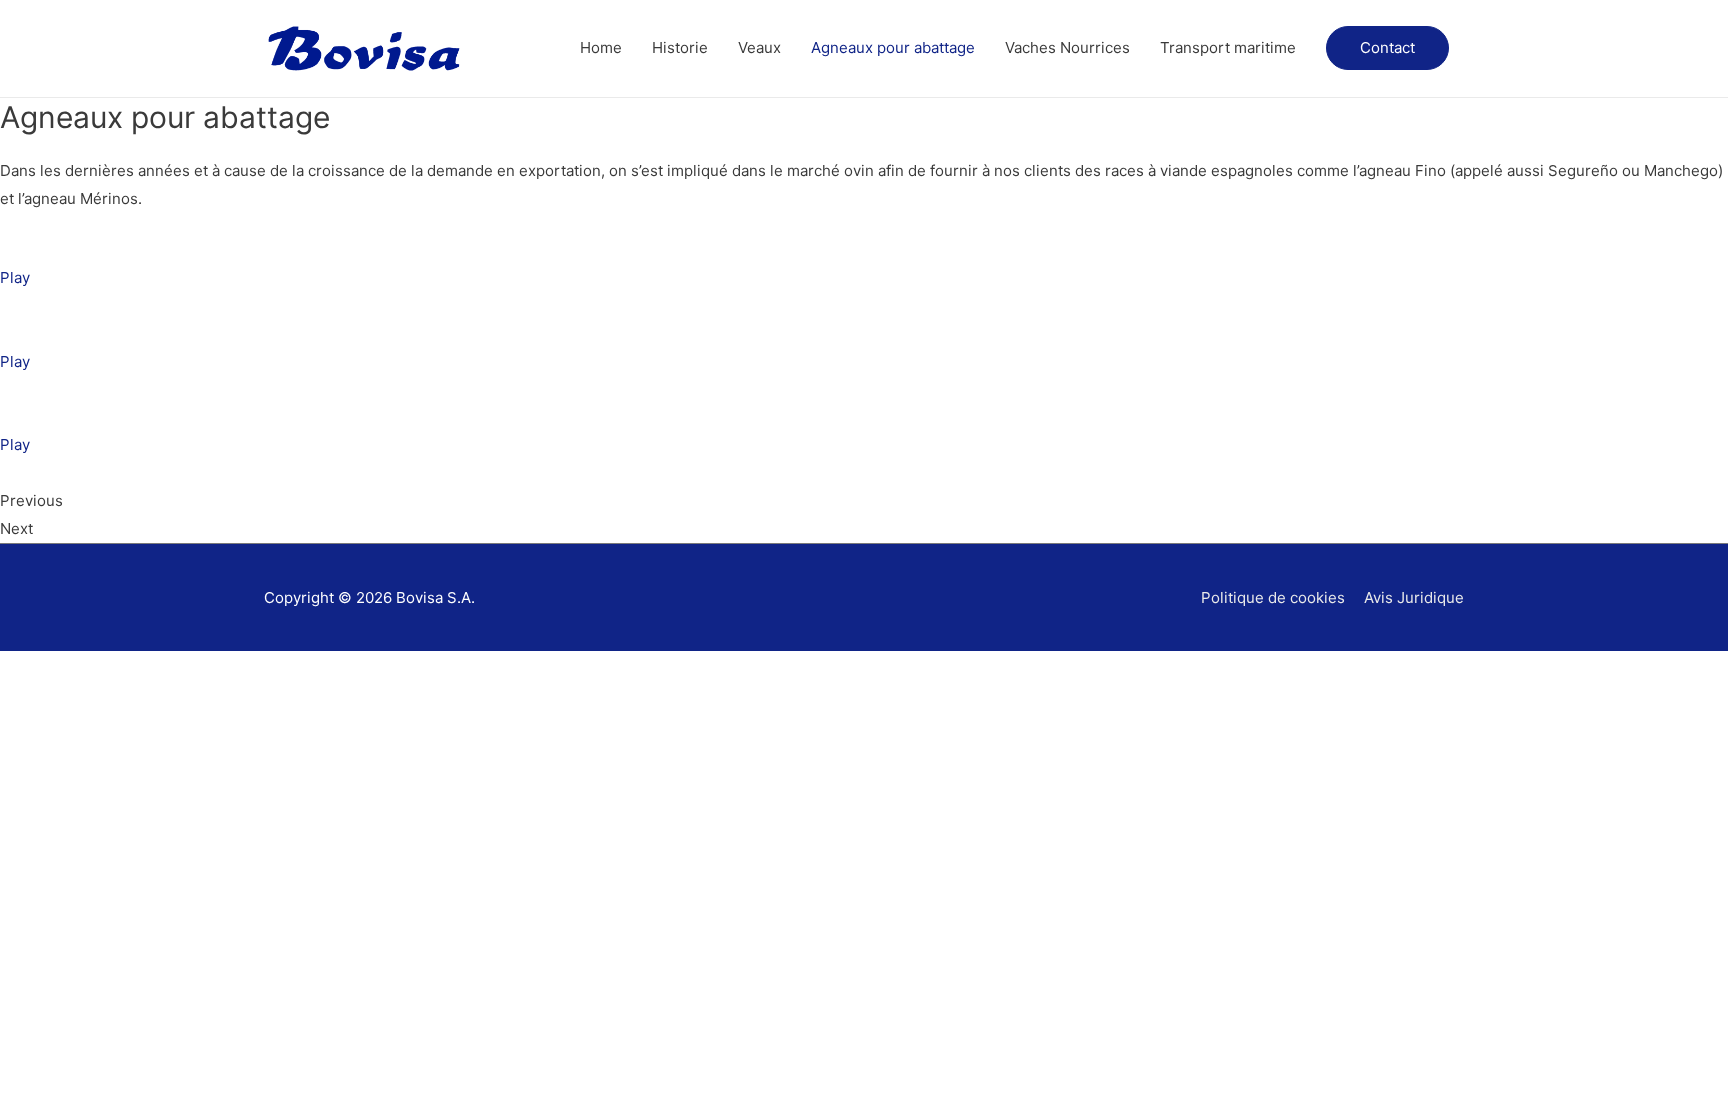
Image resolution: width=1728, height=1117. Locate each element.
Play (15, 277)
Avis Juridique (1414, 597)
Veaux (759, 47)
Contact (1387, 47)
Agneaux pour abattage (893, 47)
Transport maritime (1228, 47)
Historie (680, 47)
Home (601, 47)
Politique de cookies (1273, 597)
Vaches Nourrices (1067, 47)
